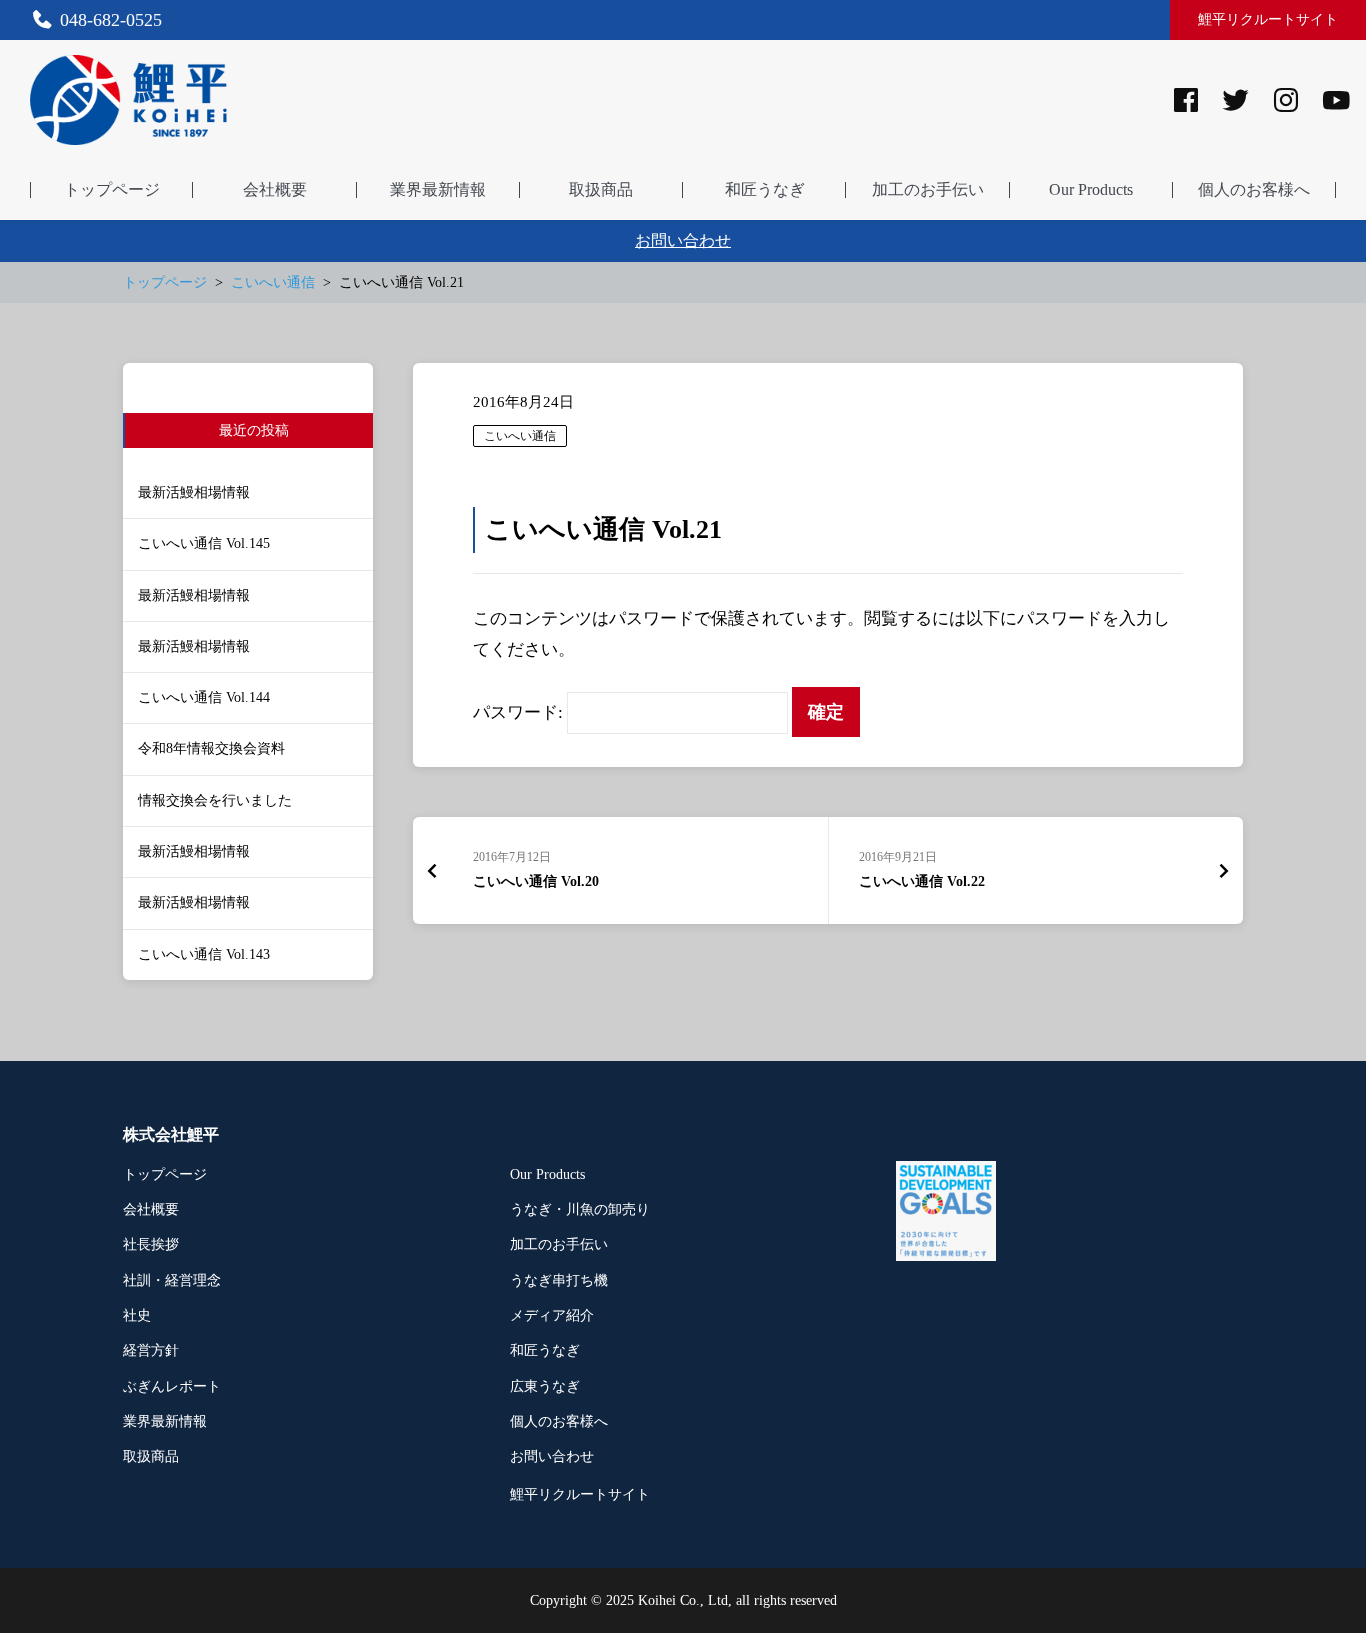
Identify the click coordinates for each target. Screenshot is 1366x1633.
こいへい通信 (520, 436)
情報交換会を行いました (215, 800)
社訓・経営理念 (172, 1280)
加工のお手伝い (559, 1244)
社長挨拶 (151, 1244)
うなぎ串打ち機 (559, 1280)
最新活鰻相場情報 (194, 492)
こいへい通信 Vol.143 (204, 954)
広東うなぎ (545, 1386)
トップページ (165, 1174)
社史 (137, 1315)
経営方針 (151, 1350)
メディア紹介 (552, 1315)
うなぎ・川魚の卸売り (580, 1209)
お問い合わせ (683, 240)
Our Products (547, 1174)
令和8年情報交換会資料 (211, 748)
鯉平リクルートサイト (1268, 19)
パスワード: (520, 712)
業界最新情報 (165, 1421)
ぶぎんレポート (172, 1386)
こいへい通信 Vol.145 (204, 543)
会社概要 (151, 1209)
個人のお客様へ (559, 1421)
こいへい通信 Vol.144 (204, 697)
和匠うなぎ (545, 1350)
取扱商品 (151, 1456)
